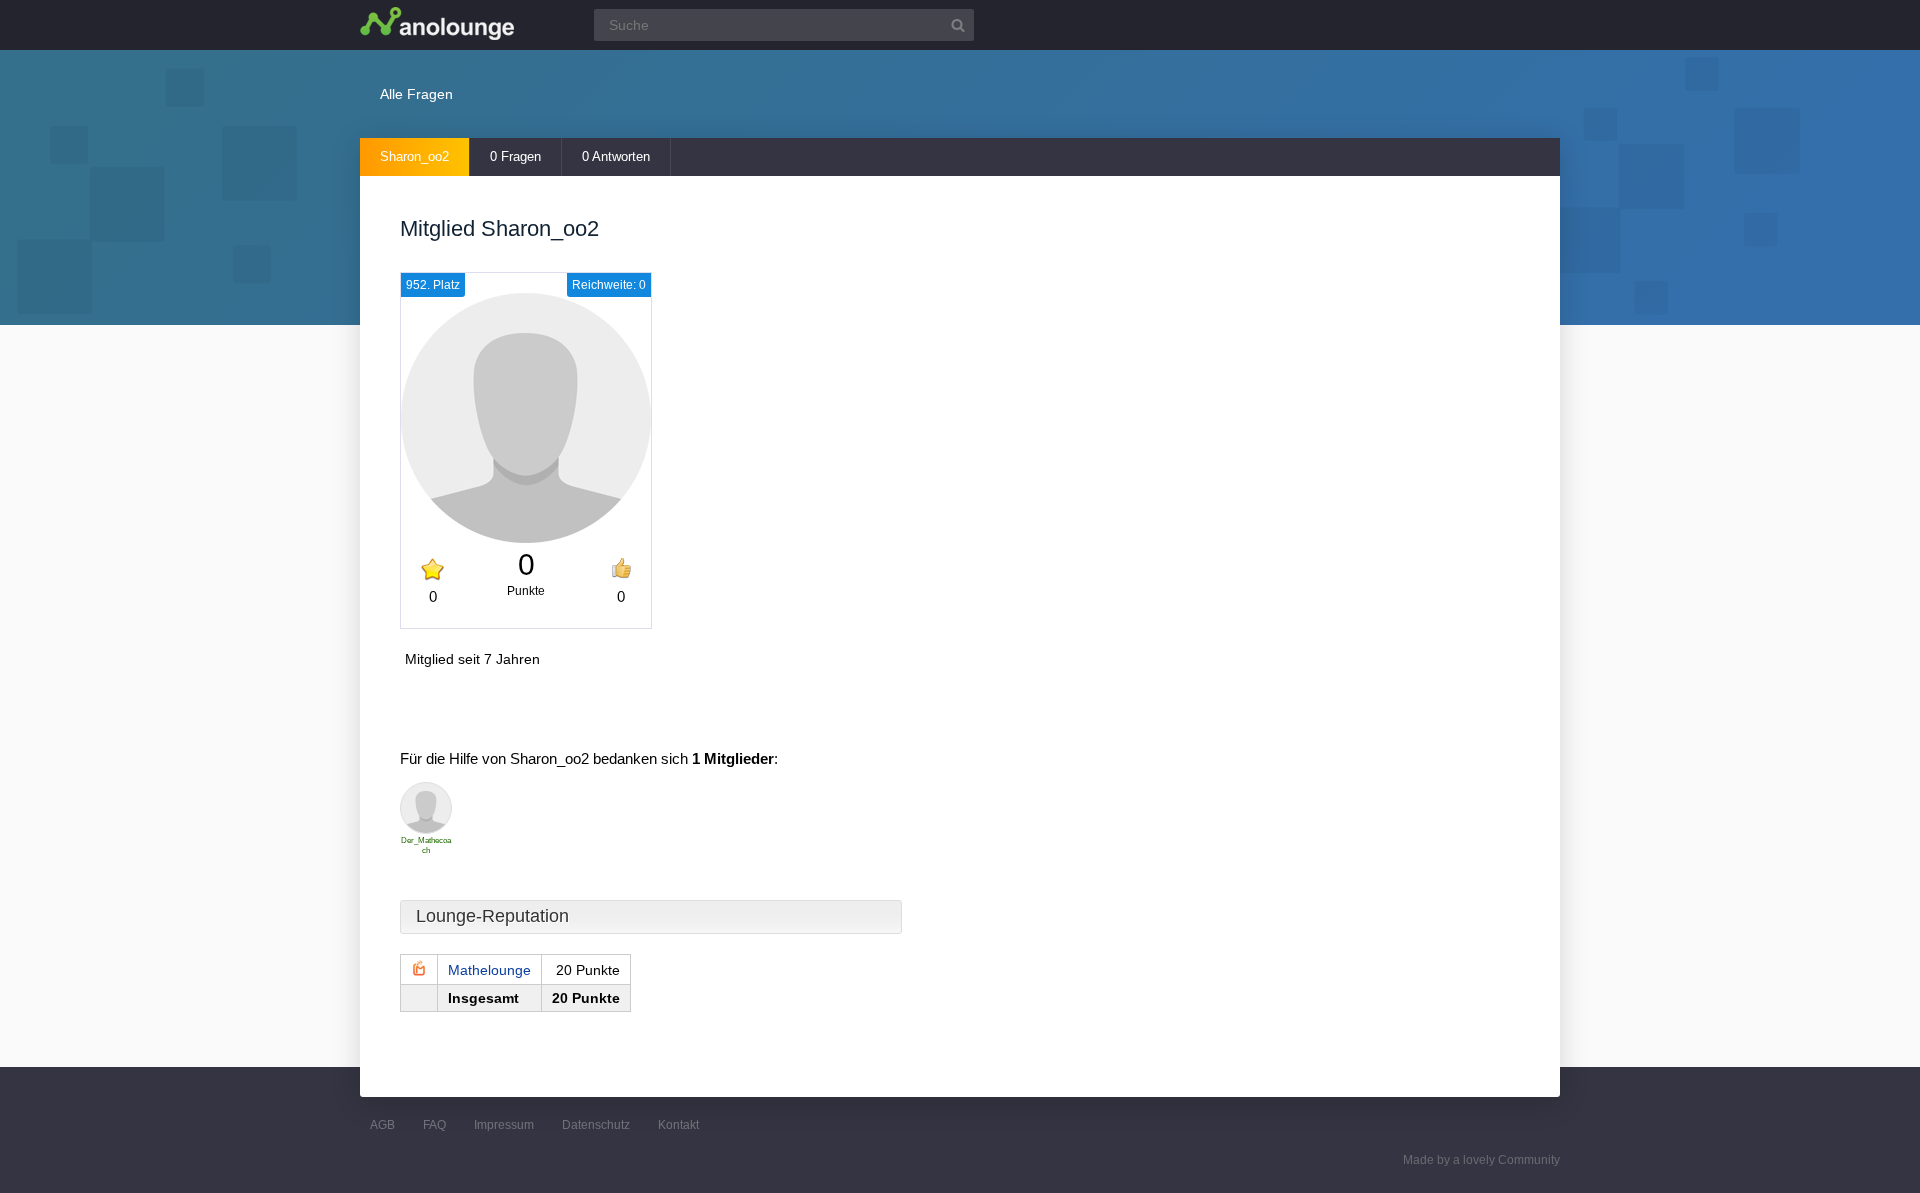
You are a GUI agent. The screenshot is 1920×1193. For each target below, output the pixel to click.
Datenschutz (596, 1125)
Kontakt (678, 1125)
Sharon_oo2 (414, 156)
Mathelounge (489, 970)
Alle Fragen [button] (416, 94)
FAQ (434, 1125)
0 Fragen (515, 156)
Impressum (504, 1125)
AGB (382, 1125)
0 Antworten (616, 156)
